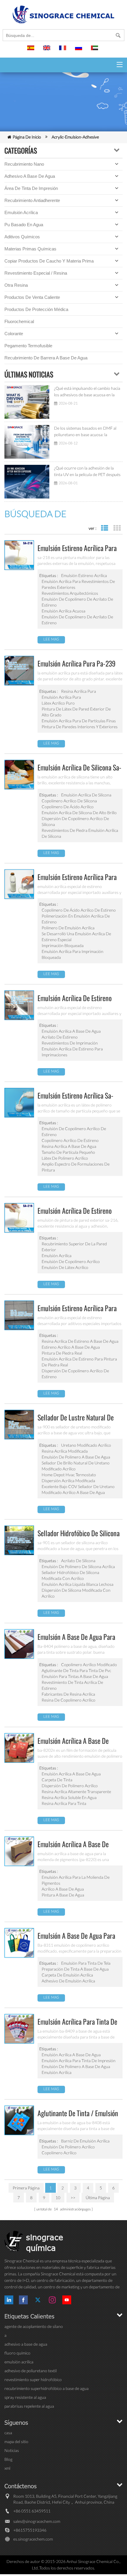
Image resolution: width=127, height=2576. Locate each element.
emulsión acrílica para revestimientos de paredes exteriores (78, 584)
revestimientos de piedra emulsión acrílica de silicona (80, 833)
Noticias (12, 2450)
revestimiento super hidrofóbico (33, 2379)
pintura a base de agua (63, 1895)
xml (7, 2468)
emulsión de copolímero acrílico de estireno (74, 1131)
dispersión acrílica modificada (68, 1481)
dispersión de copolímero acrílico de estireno (75, 1374)
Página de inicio (27, 137)
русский (79, 50)
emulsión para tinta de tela (86, 1963)
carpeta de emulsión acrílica (67, 1975)
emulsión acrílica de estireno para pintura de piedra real (79, 1362)
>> (73, 2198)
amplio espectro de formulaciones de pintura (76, 1167)
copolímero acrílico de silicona (69, 801)
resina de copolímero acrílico (69, 1700)
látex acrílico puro (58, 703)
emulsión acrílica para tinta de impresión (79, 2061)
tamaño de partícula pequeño (68, 1152)
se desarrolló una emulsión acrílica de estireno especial (76, 937)
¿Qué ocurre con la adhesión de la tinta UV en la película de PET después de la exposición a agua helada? (87, 472)
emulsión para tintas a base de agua (75, 1676)
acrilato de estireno (60, 1037)
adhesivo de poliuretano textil (31, 2371)
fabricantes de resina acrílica (68, 1694)
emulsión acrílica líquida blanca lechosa (78, 1584)
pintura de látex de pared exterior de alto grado (76, 712)
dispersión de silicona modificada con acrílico (76, 1593)
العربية (95, 50)
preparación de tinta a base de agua (75, 1969)
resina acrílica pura (79, 691)
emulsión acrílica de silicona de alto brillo (79, 813)
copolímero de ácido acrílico (68, 807)
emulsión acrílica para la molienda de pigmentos (76, 1880)
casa (8, 2433)
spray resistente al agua (25, 2397)
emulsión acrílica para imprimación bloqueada (73, 954)
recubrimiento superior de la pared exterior (74, 1247)
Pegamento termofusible (28, 346)
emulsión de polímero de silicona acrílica (78, 1566)
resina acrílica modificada (65, 1451)
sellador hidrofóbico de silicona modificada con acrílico (70, 1575)
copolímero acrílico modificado (89, 1665)
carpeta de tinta (57, 1780)
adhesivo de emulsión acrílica (68, 1981)
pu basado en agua (24, 225)
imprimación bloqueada (63, 945)
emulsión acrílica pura (61, 697)
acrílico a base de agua (63, 1889)
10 (58, 2198)
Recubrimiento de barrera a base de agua (46, 358)
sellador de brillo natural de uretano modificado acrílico (76, 1466)
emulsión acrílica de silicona (86, 795)
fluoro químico (17, 2353)
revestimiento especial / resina (36, 273)
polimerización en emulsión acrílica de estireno (76, 919)
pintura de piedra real (62, 1353)
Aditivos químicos (22, 237)
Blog (8, 2459)
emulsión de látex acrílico (65, 1267)
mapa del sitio (16, 2441)
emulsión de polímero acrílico (68, 2147)
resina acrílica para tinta (64, 1803)
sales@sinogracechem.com (37, 2521)
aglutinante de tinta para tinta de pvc (76, 1670)
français (63, 50)
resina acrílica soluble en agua (69, 1797)
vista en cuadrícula (117, 528)
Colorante (14, 334)
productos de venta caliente (32, 297)
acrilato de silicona (78, 1561)
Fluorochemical (19, 321)
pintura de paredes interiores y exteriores (80, 727)
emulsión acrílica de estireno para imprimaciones (72, 1052)
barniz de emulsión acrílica (85, 2141)
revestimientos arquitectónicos (70, 593)
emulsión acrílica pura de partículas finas (79, 721)
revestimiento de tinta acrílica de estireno (72, 1685)
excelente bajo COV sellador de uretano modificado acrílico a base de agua (78, 1489)
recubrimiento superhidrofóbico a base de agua (47, 2388)
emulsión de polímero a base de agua (76, 1457)
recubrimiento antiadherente (32, 200)
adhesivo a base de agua (30, 176)
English (48, 50)
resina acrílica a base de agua (69, 1146)
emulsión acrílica (21, 212)
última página (98, 2198)
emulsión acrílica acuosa (63, 611)
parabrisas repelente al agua (29, 2406)
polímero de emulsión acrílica (68, 928)
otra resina (16, 285)
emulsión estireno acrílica (84, 575)
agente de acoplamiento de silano (34, 2326)
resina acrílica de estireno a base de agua (80, 1341)
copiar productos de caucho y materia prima (49, 261)
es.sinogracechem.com (33, 2539)
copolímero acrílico (59, 2153)
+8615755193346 (30, 2530)
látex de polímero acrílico (65, 1158)
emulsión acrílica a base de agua (71, 1031)
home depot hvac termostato (69, 1475)
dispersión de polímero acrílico (70, 1786)
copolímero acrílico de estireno (70, 1140)
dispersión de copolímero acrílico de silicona (75, 821)
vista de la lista (104, 528)
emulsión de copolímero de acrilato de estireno (77, 602)
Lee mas (51, 639)
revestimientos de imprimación (70, 1043)
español (32, 50)
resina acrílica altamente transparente (76, 1792)
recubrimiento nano (24, 164)
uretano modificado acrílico (86, 1445)
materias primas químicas (30, 249)
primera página (26, 2188)
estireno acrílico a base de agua (71, 1347)
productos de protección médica (36, 309)
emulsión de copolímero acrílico (71, 1261)
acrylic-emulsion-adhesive (75, 137)
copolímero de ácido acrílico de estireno (79, 910)
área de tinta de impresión (31, 188)
